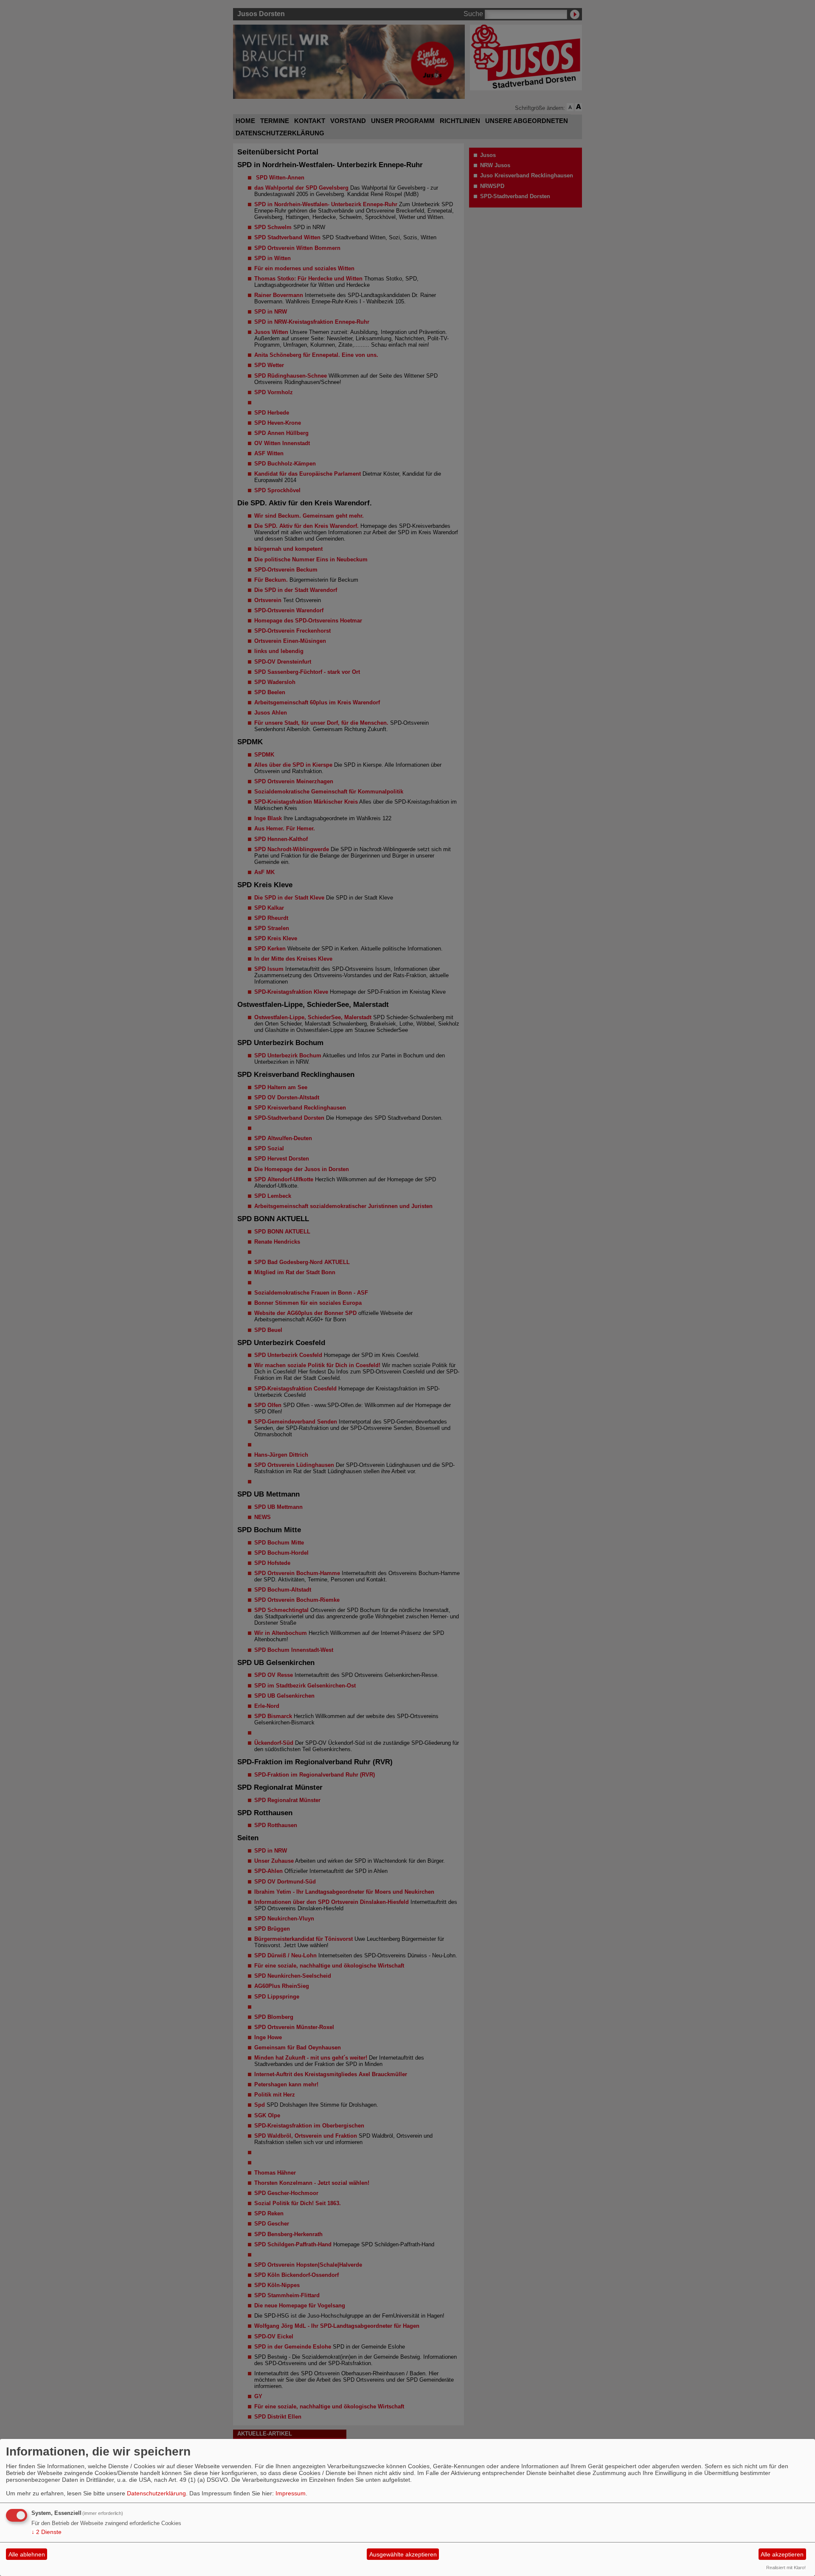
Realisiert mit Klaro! (786, 2568)
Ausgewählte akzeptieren (403, 2554)
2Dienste (46, 2532)
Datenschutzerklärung (156, 2493)
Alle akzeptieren (782, 2554)
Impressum (291, 2493)
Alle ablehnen (27, 2554)
